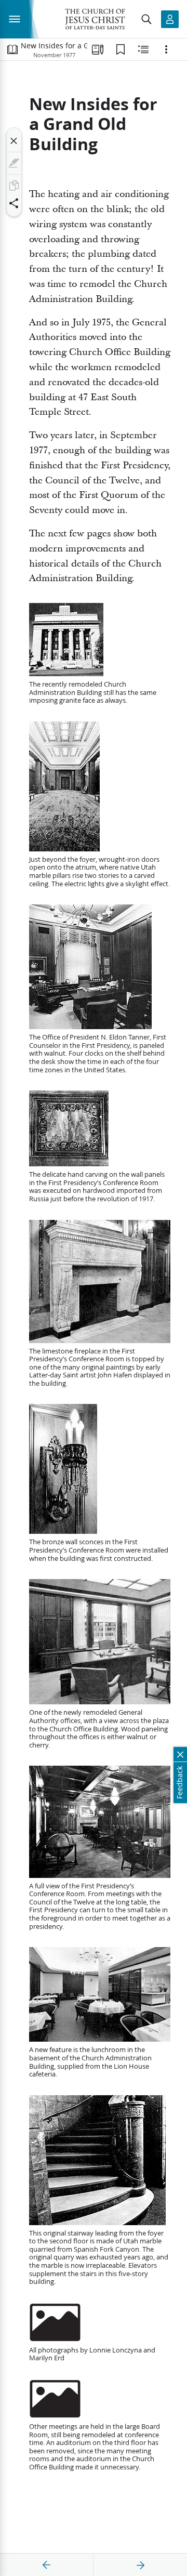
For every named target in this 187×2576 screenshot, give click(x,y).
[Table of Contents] (12, 49)
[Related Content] (143, 49)
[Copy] (14, 186)
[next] (140, 2565)
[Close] (14, 141)
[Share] (14, 203)
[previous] (47, 2565)
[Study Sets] (98, 49)
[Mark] (14, 163)
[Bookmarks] (121, 49)
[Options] (166, 49)
